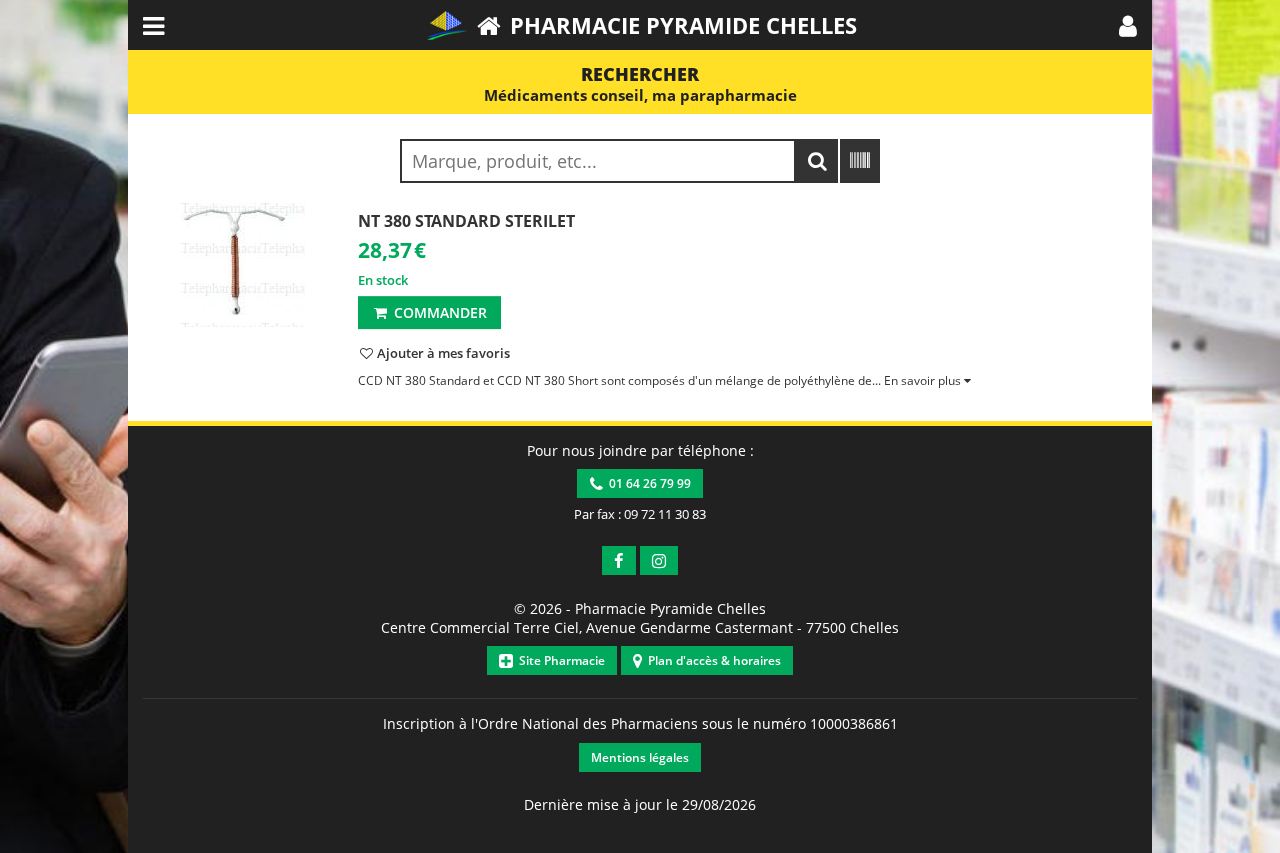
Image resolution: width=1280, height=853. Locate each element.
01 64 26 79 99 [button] (647, 483)
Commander (438, 312)
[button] (1128, 25)
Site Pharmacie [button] (559, 660)
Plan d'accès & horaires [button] (711, 660)
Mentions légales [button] (640, 757)
